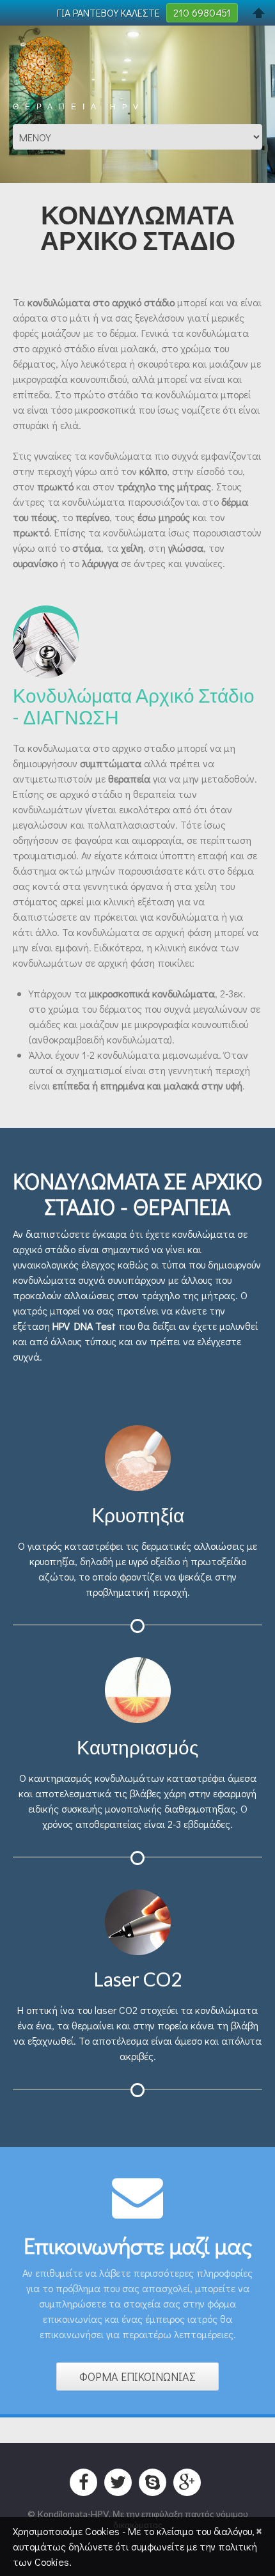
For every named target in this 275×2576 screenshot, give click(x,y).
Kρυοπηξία (138, 1515)
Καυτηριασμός (137, 1747)
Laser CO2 (137, 1979)
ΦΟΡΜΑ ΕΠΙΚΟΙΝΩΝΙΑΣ (137, 2377)
